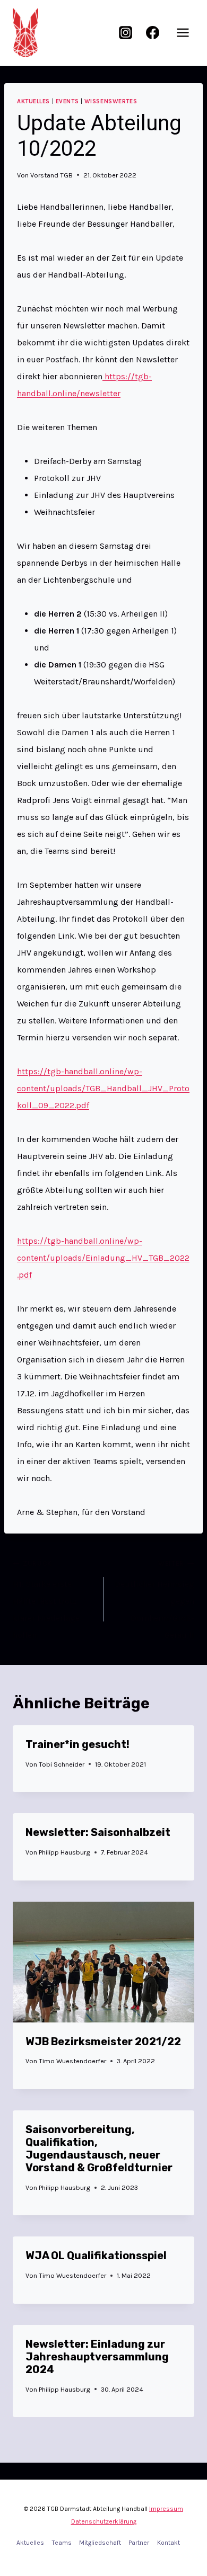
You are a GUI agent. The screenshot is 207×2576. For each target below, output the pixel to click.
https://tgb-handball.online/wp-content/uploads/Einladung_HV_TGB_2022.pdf (103, 1258)
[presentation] (103, 1962)
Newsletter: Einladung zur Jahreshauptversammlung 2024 (97, 2357)
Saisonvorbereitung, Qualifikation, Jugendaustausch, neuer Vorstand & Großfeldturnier (99, 2149)
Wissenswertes (111, 101)
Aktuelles (33, 101)
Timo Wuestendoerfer (72, 2061)
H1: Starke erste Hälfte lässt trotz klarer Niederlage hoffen (46, 1600)
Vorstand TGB (51, 175)
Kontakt (169, 2543)
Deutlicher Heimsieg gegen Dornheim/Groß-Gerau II (154, 1600)
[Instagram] (126, 33)
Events (67, 101)
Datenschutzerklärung (104, 2521)
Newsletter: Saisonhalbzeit (98, 1832)
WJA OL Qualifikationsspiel (96, 2256)
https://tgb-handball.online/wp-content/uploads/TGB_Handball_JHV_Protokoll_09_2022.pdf (103, 1088)
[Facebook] (152, 33)
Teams (62, 2543)
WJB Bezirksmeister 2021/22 (103, 2042)
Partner (139, 2543)
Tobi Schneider (62, 1764)
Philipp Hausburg (64, 1852)
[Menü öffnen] (183, 33)
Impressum (166, 2509)
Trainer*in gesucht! (77, 1744)
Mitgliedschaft (100, 2543)
